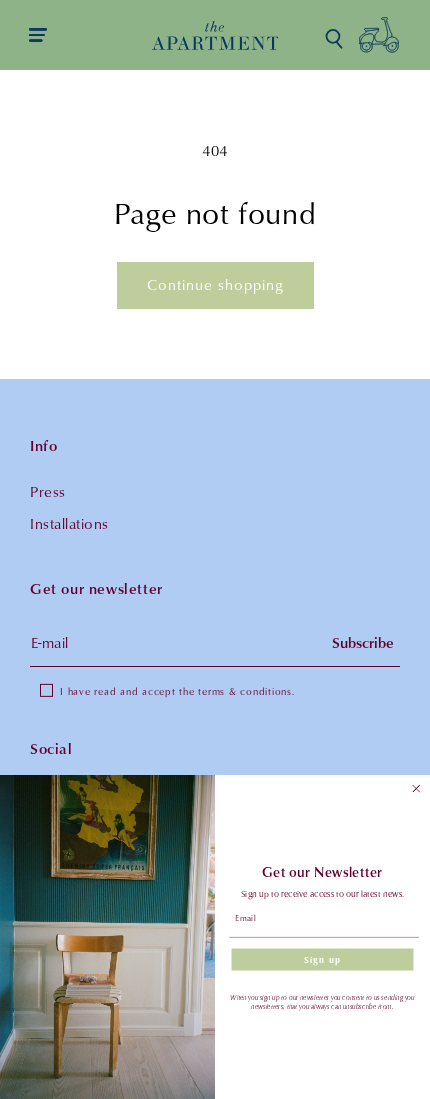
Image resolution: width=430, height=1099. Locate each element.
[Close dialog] (416, 788)
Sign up (322, 959)
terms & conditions (245, 691)
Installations (69, 523)
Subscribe (363, 642)
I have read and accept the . (177, 691)
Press (48, 491)
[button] (334, 39)
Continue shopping (215, 284)
